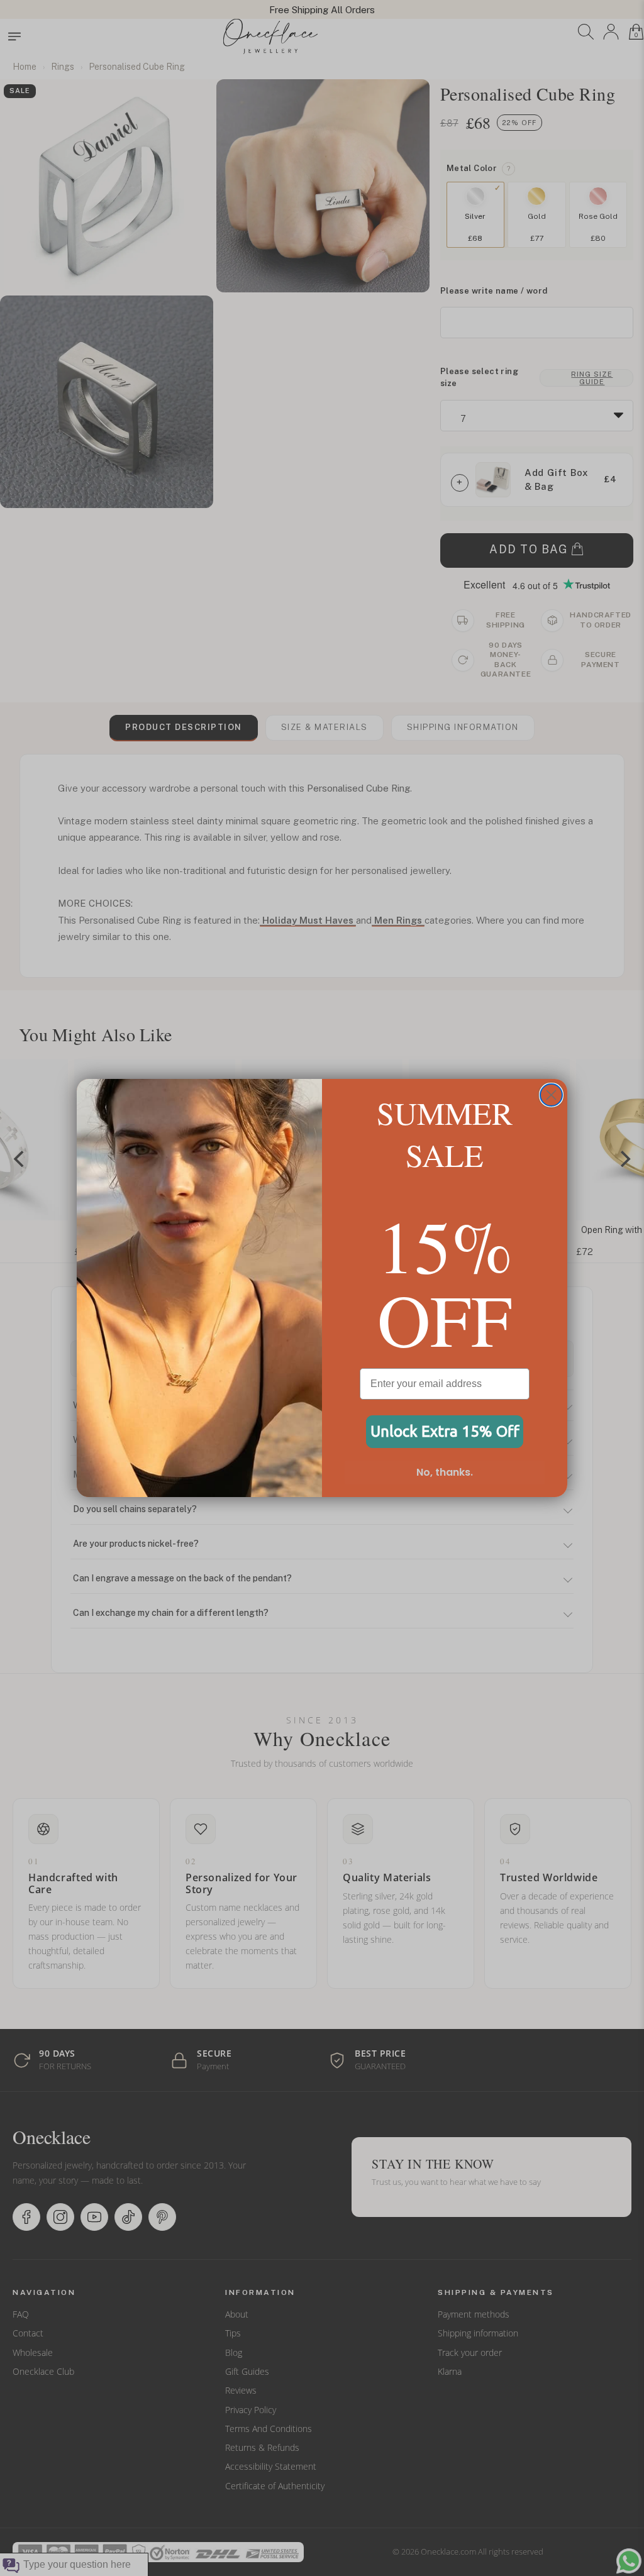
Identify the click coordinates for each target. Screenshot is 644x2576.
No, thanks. (445, 1472)
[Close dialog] (551, 1095)
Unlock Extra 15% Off (445, 1431)
